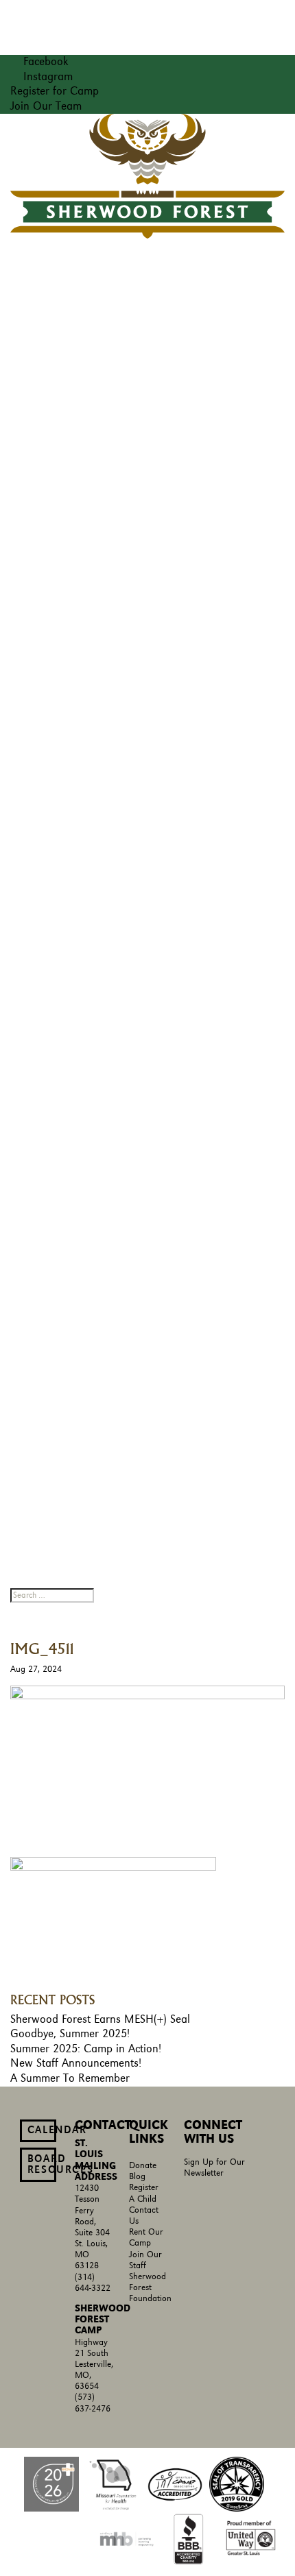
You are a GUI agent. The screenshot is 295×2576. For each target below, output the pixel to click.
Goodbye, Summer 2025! (70, 2034)
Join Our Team (46, 106)
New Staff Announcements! (76, 2063)
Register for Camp (55, 91)
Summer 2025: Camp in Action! (86, 2049)
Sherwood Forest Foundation (150, 2288)
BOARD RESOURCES (42, 2165)
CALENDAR (42, 2130)
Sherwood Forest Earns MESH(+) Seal (100, 2019)
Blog (137, 2177)
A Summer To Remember (70, 2078)
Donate (143, 2166)
